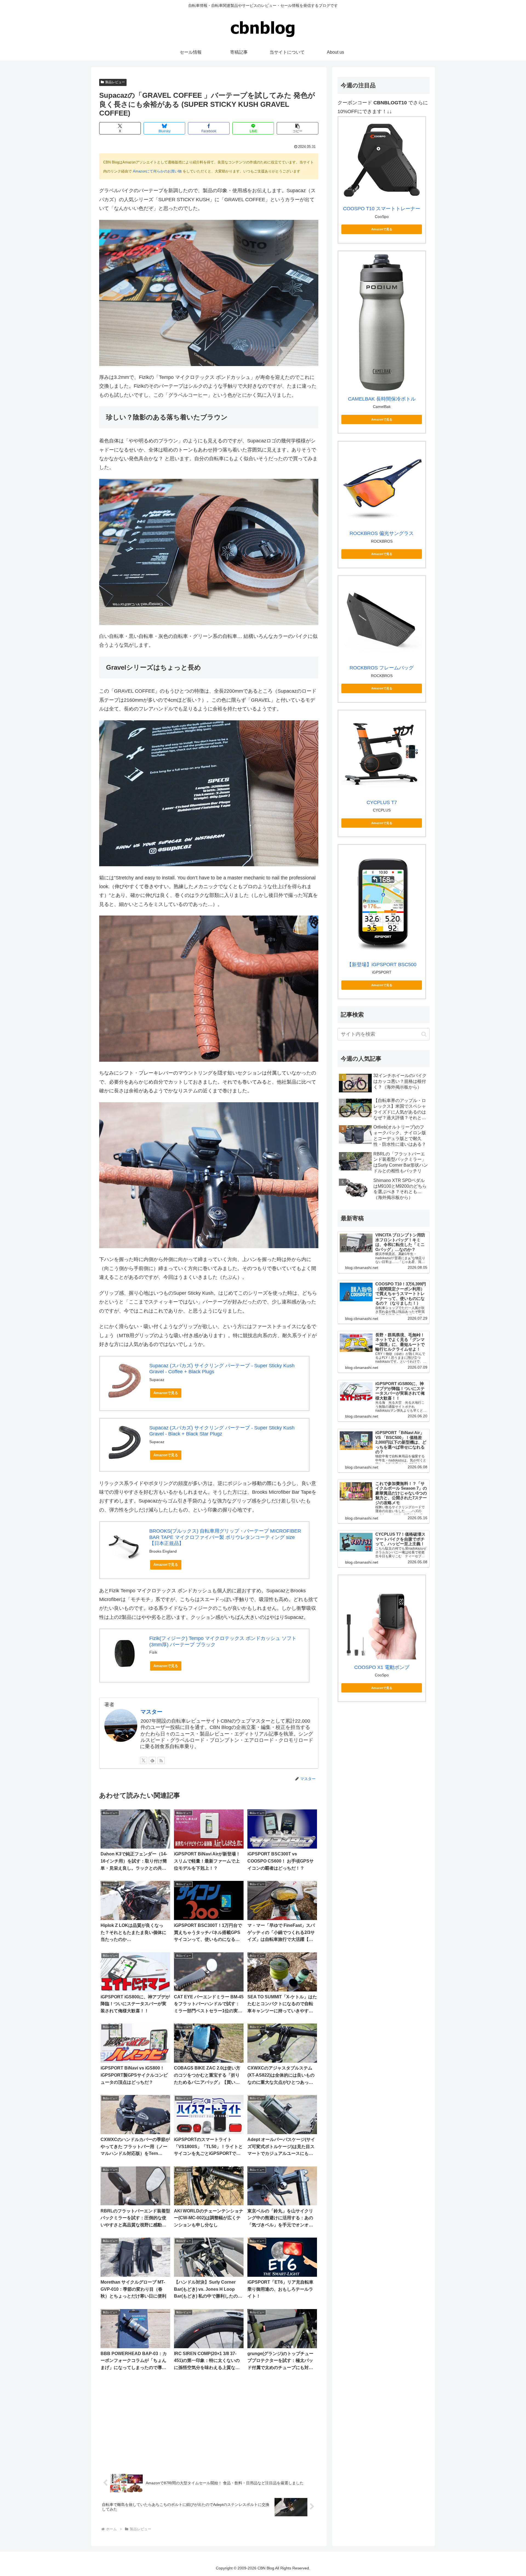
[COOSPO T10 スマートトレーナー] (382, 160)
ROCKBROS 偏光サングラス (382, 533)
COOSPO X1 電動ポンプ (382, 1667)
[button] (298, 128)
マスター (151, 1712)
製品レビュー (115, 82)
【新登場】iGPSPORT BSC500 (382, 965)
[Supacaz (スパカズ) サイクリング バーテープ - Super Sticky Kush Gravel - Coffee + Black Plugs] (125, 1381)
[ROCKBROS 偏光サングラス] (382, 485)
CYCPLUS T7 (382, 802)
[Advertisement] (209, 2422)
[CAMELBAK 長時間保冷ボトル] (382, 323)
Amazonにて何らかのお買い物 (157, 171)
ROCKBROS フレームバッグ (382, 668)
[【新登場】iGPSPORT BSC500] (382, 902)
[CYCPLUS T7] (382, 754)
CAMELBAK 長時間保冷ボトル (382, 399)
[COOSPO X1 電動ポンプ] (382, 1619)
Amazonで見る (166, 1393)
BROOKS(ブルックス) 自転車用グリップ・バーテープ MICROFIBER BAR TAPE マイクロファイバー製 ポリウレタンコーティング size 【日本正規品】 (225, 1537)
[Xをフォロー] (144, 1760)
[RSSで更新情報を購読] (161, 1760)
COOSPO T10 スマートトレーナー (382, 209)
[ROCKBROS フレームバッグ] (382, 619)
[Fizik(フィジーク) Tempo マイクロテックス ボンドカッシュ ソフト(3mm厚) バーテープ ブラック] (125, 1653)
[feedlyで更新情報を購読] (152, 1760)
